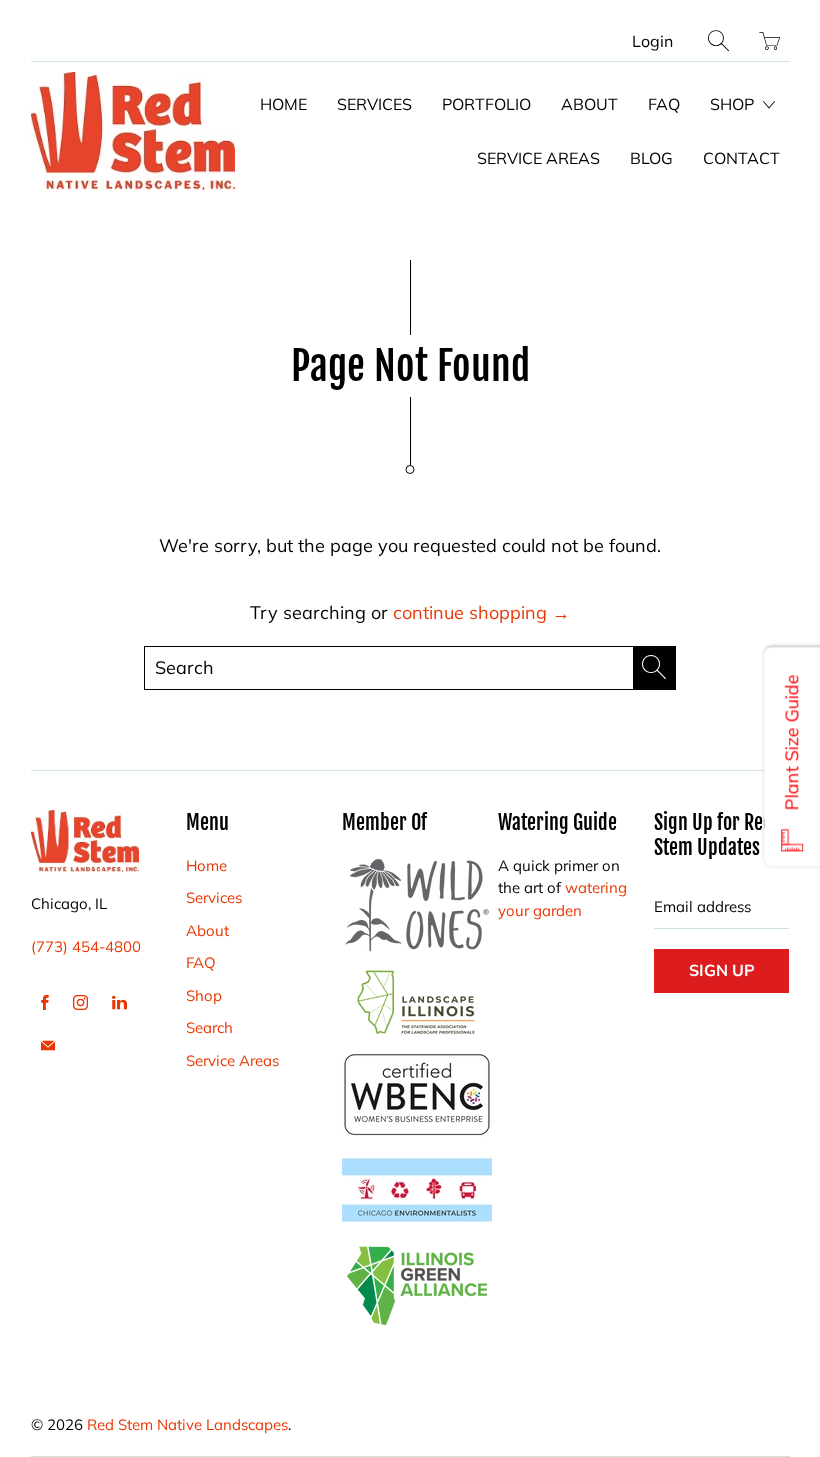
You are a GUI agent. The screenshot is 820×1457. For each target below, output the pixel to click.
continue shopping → (481, 612)
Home (283, 104)
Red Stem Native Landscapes (187, 1424)
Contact (741, 158)
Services (374, 104)
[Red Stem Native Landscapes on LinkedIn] (119, 1002)
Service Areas (538, 158)
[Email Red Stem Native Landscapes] (48, 1045)
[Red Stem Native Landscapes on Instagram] (80, 1002)
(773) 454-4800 (86, 946)
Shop (734, 104)
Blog (651, 158)
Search (209, 1027)
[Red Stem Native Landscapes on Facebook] (45, 1002)
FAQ (664, 104)
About (589, 104)
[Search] (718, 40)
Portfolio (486, 104)
